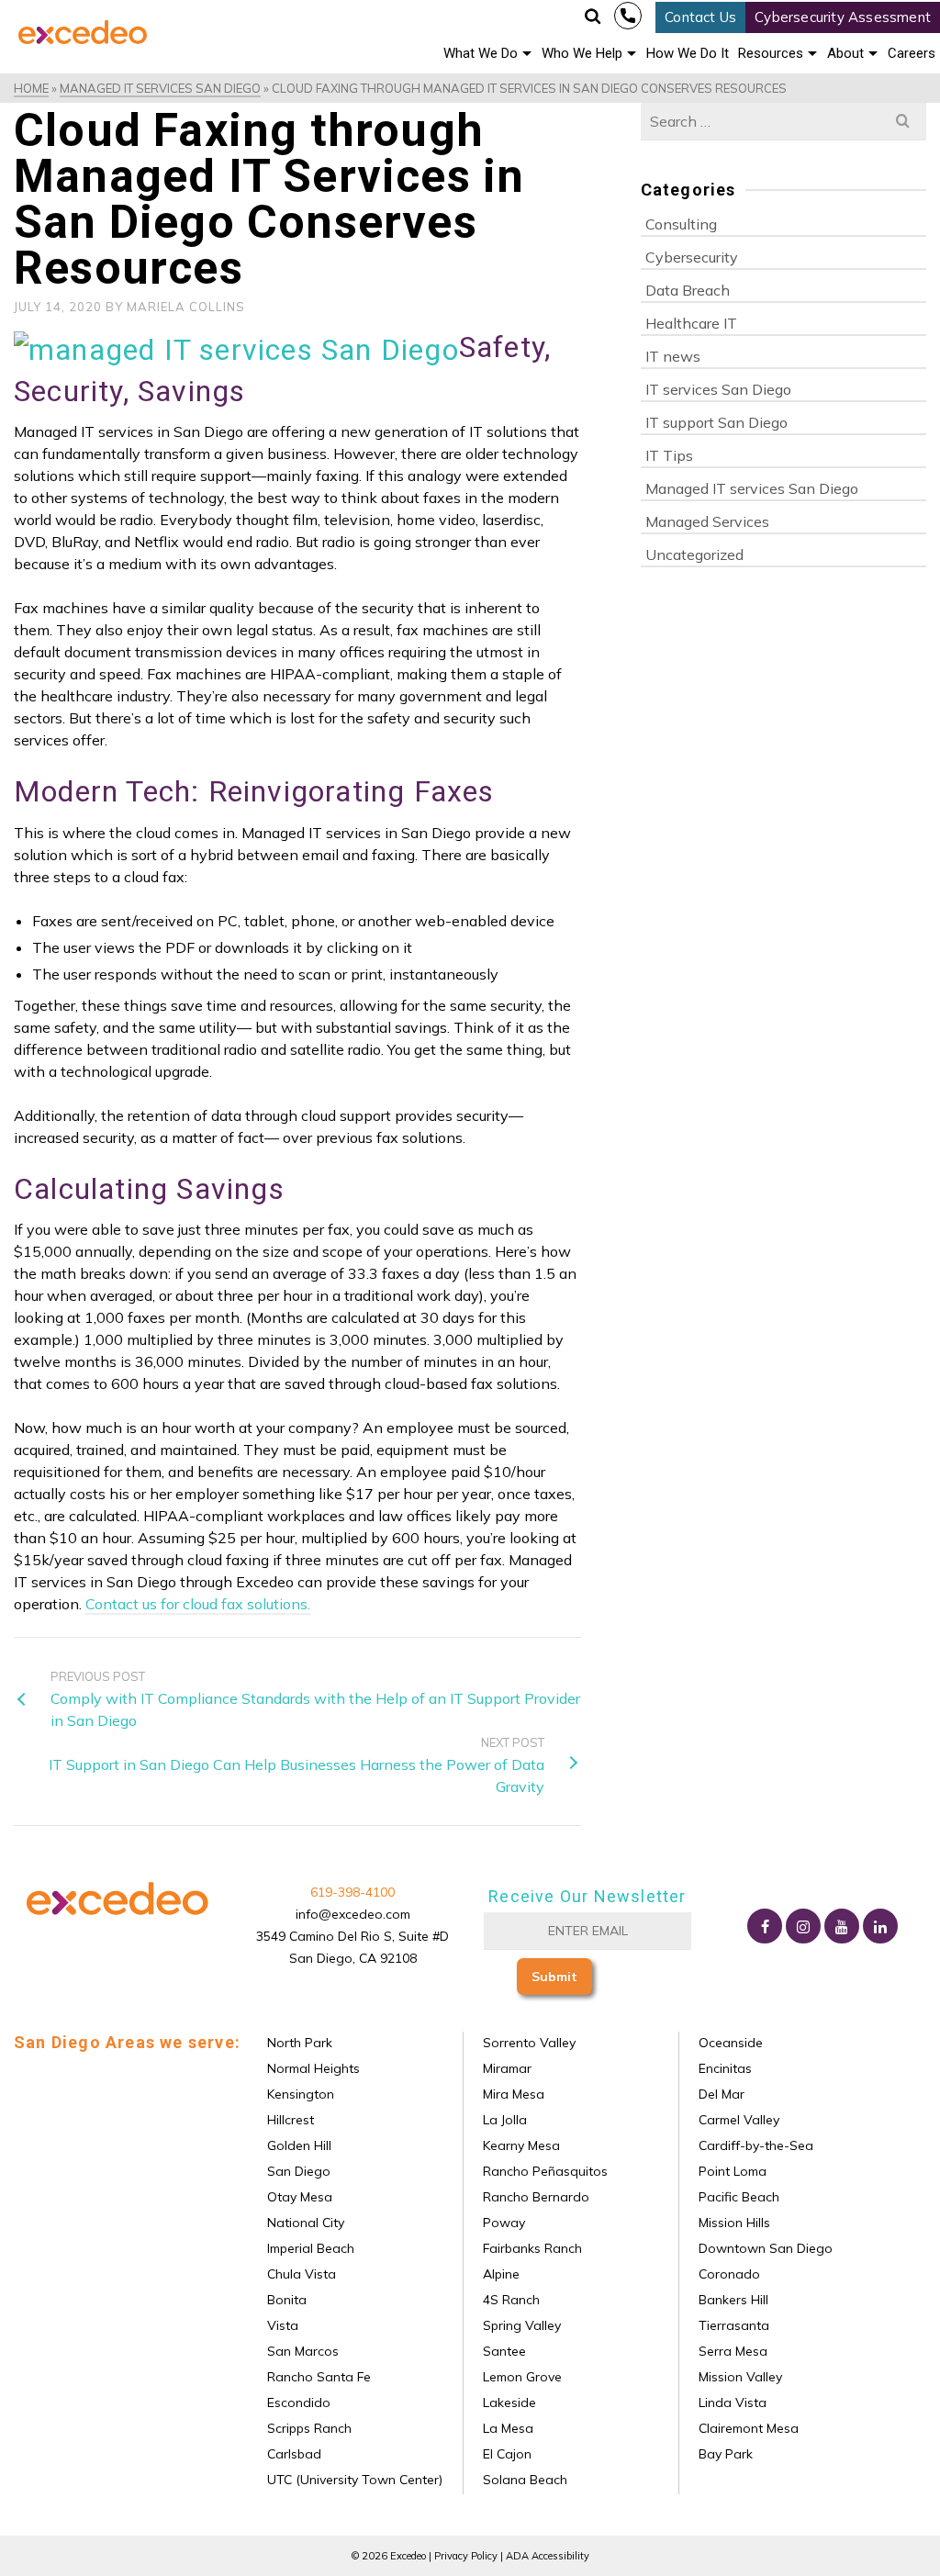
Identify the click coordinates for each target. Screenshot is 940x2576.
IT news (673, 356)
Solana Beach (523, 2480)
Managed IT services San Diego (752, 488)
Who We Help (582, 53)
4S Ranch (509, 2300)
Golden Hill (297, 2145)
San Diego (297, 2171)
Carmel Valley (737, 2120)
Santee (503, 2351)
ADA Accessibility (548, 2556)
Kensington (299, 2094)
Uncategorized (694, 554)
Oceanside (729, 2043)
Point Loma (731, 2171)
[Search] (595, 17)
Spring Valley (520, 2325)
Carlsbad (292, 2454)
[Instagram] (803, 1926)
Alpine (499, 2274)
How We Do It (688, 53)
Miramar (505, 2068)
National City (304, 2223)
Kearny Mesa (520, 2145)
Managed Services (707, 521)
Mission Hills (733, 2223)
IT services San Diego (718, 389)
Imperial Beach (309, 2248)
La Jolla (503, 2120)
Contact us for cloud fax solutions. (198, 1604)
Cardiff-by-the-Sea (754, 2145)
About (845, 53)
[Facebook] (765, 1926)
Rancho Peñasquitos (543, 2171)
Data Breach (688, 290)
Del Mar (720, 2094)
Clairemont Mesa (747, 2428)
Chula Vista (300, 2274)
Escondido (297, 2402)
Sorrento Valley (527, 2043)
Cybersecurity (692, 257)
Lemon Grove (520, 2377)
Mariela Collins (186, 307)
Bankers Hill (732, 2300)
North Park (298, 2043)
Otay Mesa (298, 2197)
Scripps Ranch (308, 2428)
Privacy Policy (466, 2556)
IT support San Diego (716, 422)
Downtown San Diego (764, 2248)
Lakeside (508, 2402)
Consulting (681, 224)
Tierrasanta (732, 2325)
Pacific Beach (737, 2197)
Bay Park (724, 2454)
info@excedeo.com (353, 1914)
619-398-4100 (628, 16)
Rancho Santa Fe (317, 2377)
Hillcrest (289, 2120)
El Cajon (505, 2454)
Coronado (727, 2274)
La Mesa (506, 2428)
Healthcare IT (691, 323)
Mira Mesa (512, 2094)
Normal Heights (312, 2068)
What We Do (481, 53)
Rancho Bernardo (534, 2197)
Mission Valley (739, 2377)
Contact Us (700, 17)
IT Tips (669, 455)
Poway (502, 2223)
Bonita (285, 2300)
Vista (281, 2325)
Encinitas (723, 2068)
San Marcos (301, 2351)
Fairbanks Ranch (531, 2248)
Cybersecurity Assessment (843, 17)
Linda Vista (731, 2402)
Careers (912, 53)
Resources (771, 53)
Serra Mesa (731, 2351)
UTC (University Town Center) (353, 2480)
